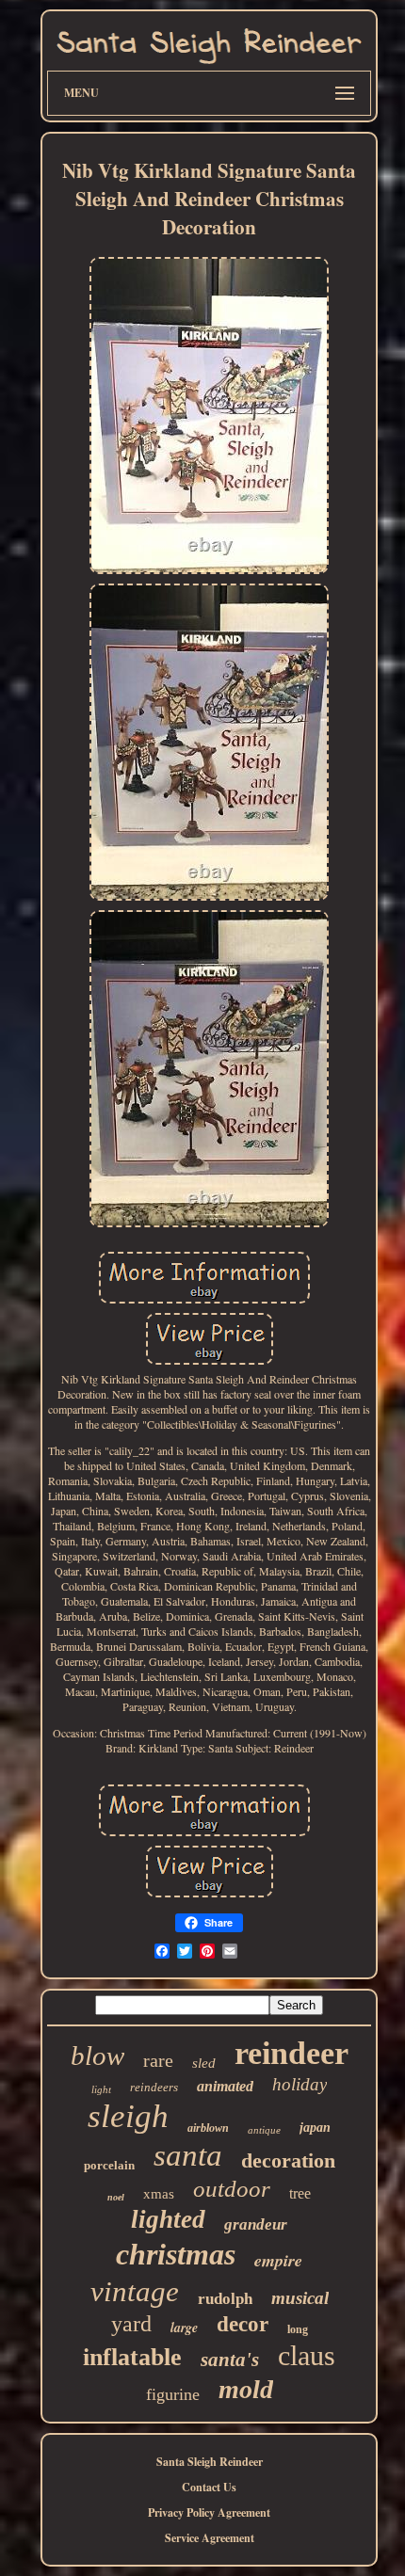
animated (225, 2086)
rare (158, 2060)
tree (300, 2193)
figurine (173, 2394)
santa (188, 2155)
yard (131, 2324)
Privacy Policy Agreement (209, 2512)
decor (243, 2324)
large (184, 2328)
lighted (168, 2219)
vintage (135, 2291)
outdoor (232, 2189)
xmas (159, 2194)
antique (264, 2130)
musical (300, 2298)
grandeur (256, 2224)
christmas (176, 2254)
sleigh (128, 2116)
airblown (208, 2128)
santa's (230, 2360)
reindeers (154, 2087)
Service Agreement (210, 2538)
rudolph (225, 2299)
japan (315, 2128)
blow (97, 2056)
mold (246, 2389)
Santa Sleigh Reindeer (210, 2462)
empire (278, 2260)
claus (307, 2355)
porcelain (109, 2165)
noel (116, 2197)
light (101, 2089)
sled (204, 2063)
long (298, 2329)
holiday (300, 2084)
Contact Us (209, 2487)
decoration (288, 2160)
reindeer (292, 2053)
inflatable (132, 2357)
